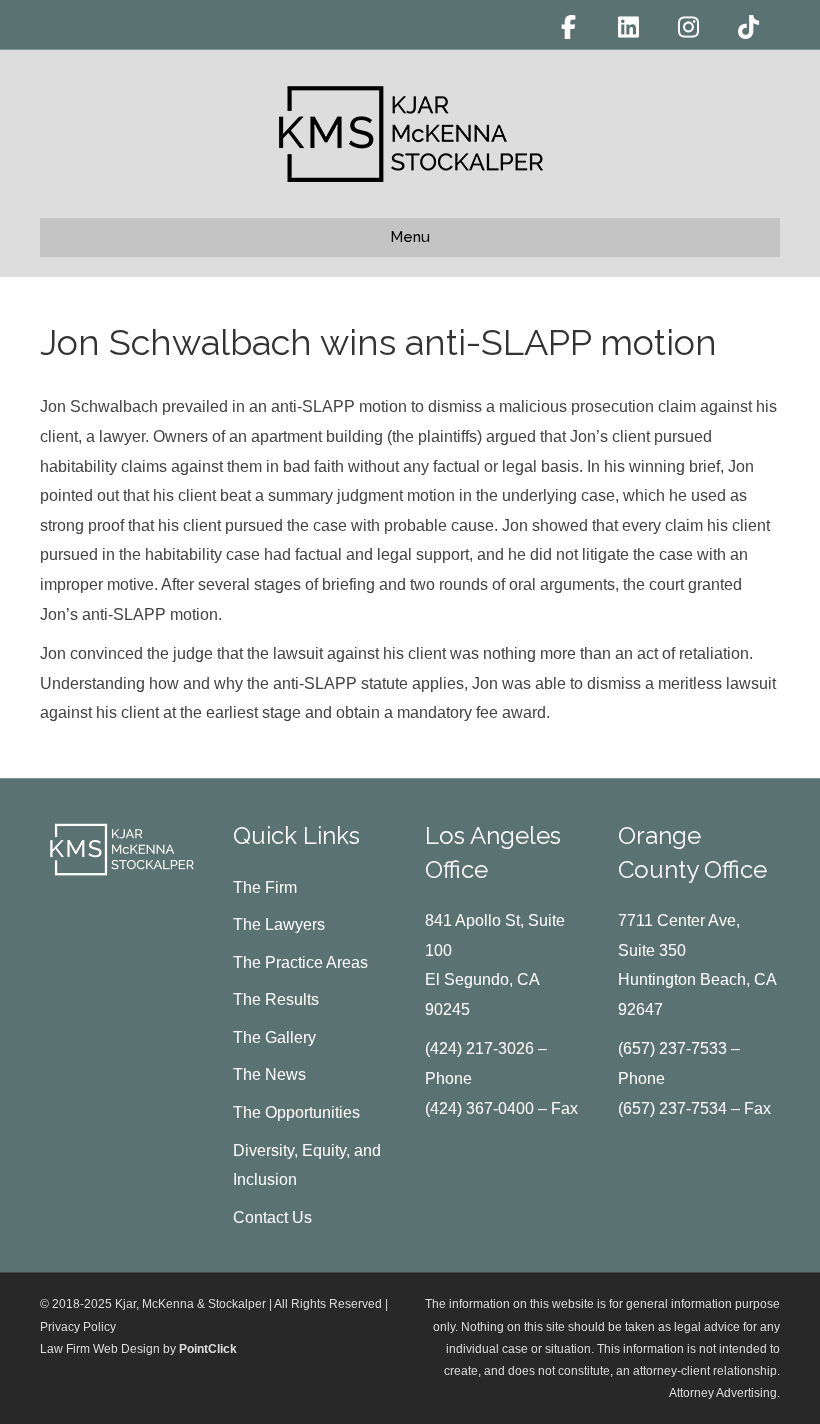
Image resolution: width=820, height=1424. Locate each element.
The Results (276, 999)
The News (269, 1074)
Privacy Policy (78, 1327)
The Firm (265, 887)
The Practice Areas (300, 962)
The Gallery (274, 1037)
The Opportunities (296, 1112)
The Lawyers (279, 924)
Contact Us (272, 1217)
